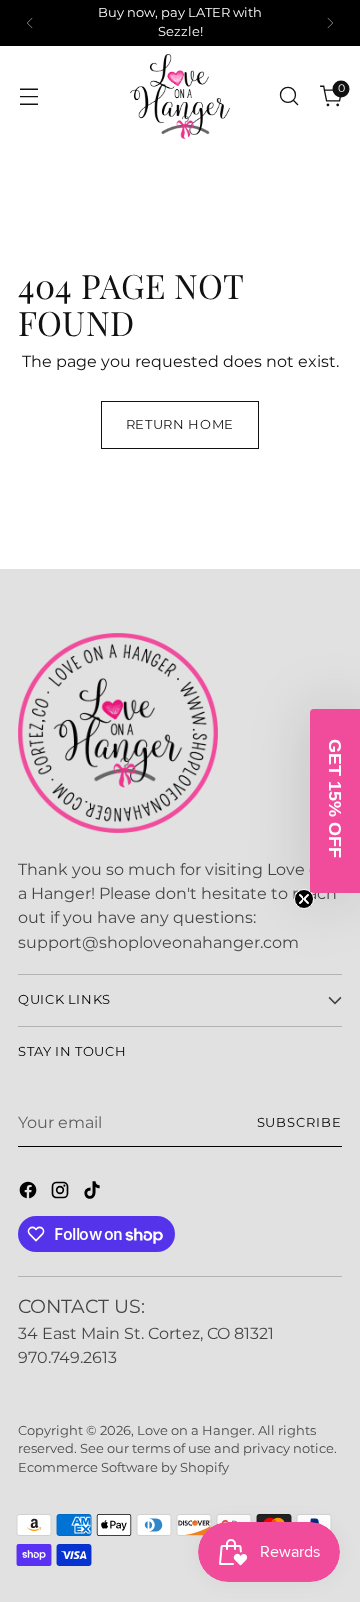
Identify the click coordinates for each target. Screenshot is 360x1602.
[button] (335, 801)
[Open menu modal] (28, 96)
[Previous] (30, 23)
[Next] (330, 23)
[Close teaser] (304, 899)
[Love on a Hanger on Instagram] (62, 1193)
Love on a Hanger (194, 1430)
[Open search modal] (288, 96)
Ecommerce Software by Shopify (123, 1467)
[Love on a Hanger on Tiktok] (94, 1193)
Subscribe (299, 1122)
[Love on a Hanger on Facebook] (30, 1193)
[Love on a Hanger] (180, 96)
